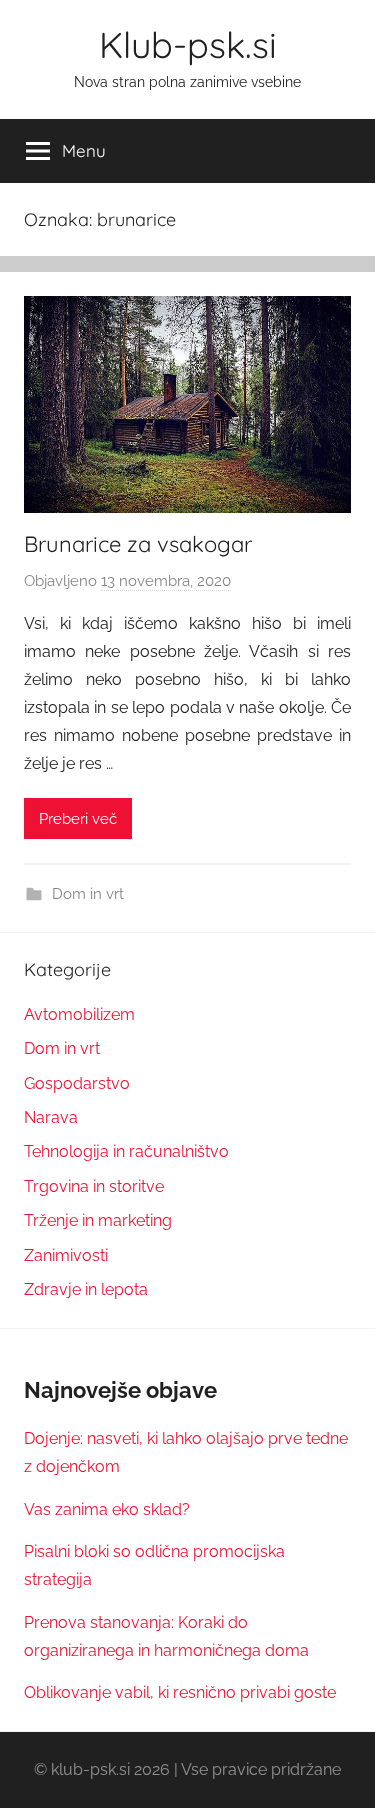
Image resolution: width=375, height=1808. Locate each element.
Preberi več (78, 819)
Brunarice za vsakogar (138, 544)
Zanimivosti (66, 1255)
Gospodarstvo (77, 1083)
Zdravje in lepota (86, 1289)
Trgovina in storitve (94, 1186)
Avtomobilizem (79, 1014)
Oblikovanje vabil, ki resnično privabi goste (180, 1692)
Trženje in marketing (98, 1220)
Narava (51, 1117)
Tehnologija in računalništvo (126, 1151)
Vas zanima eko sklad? (107, 1509)
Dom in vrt (88, 894)
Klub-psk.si (188, 44)
